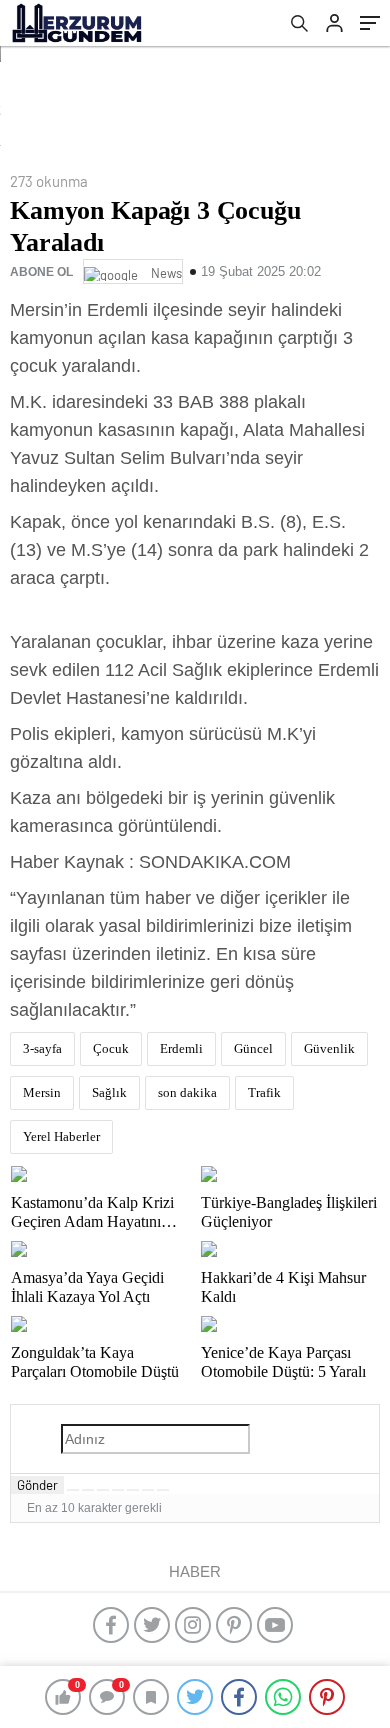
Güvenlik (329, 1048)
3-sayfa (42, 1048)
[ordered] (118, 1490)
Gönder (37, 1485)
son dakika (187, 1092)
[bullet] (133, 1490)
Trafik (264, 1092)
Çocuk (111, 1048)
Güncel (253, 1048)
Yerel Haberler (61, 1136)
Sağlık (109, 1092)
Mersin (42, 1092)
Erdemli (181, 1048)
